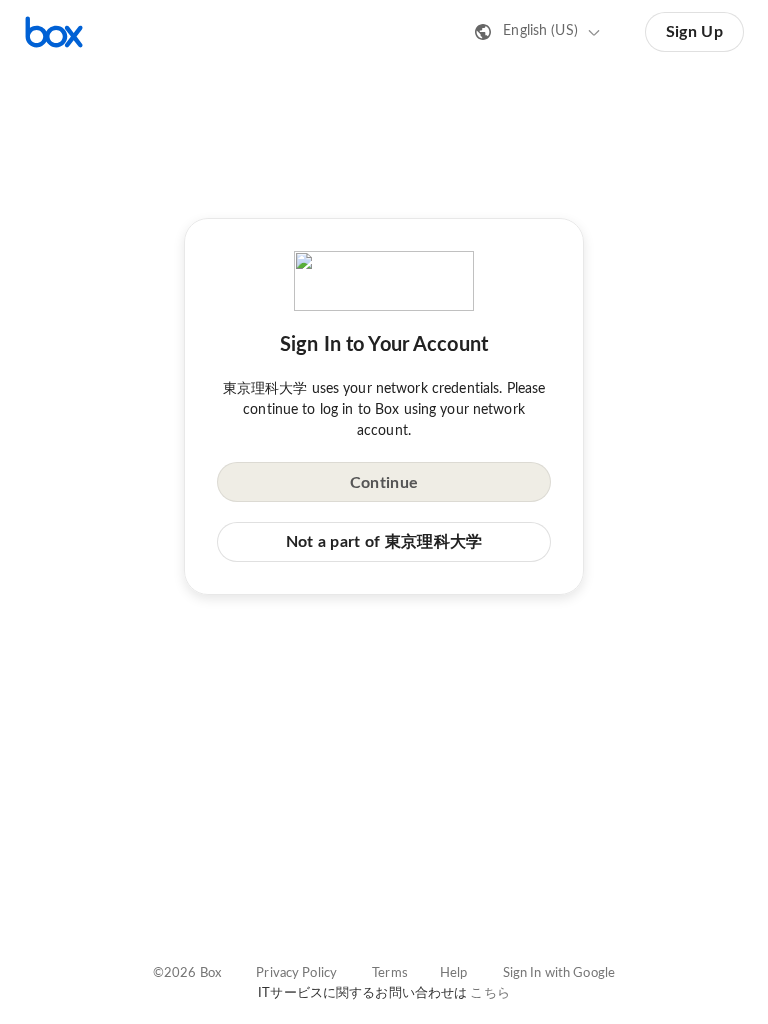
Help (454, 973)
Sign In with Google (559, 973)
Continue (384, 483)
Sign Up (694, 32)
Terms (390, 973)
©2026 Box (187, 973)
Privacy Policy (296, 973)
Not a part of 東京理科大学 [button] (384, 542)
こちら (489, 993)
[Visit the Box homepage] (54, 32)
